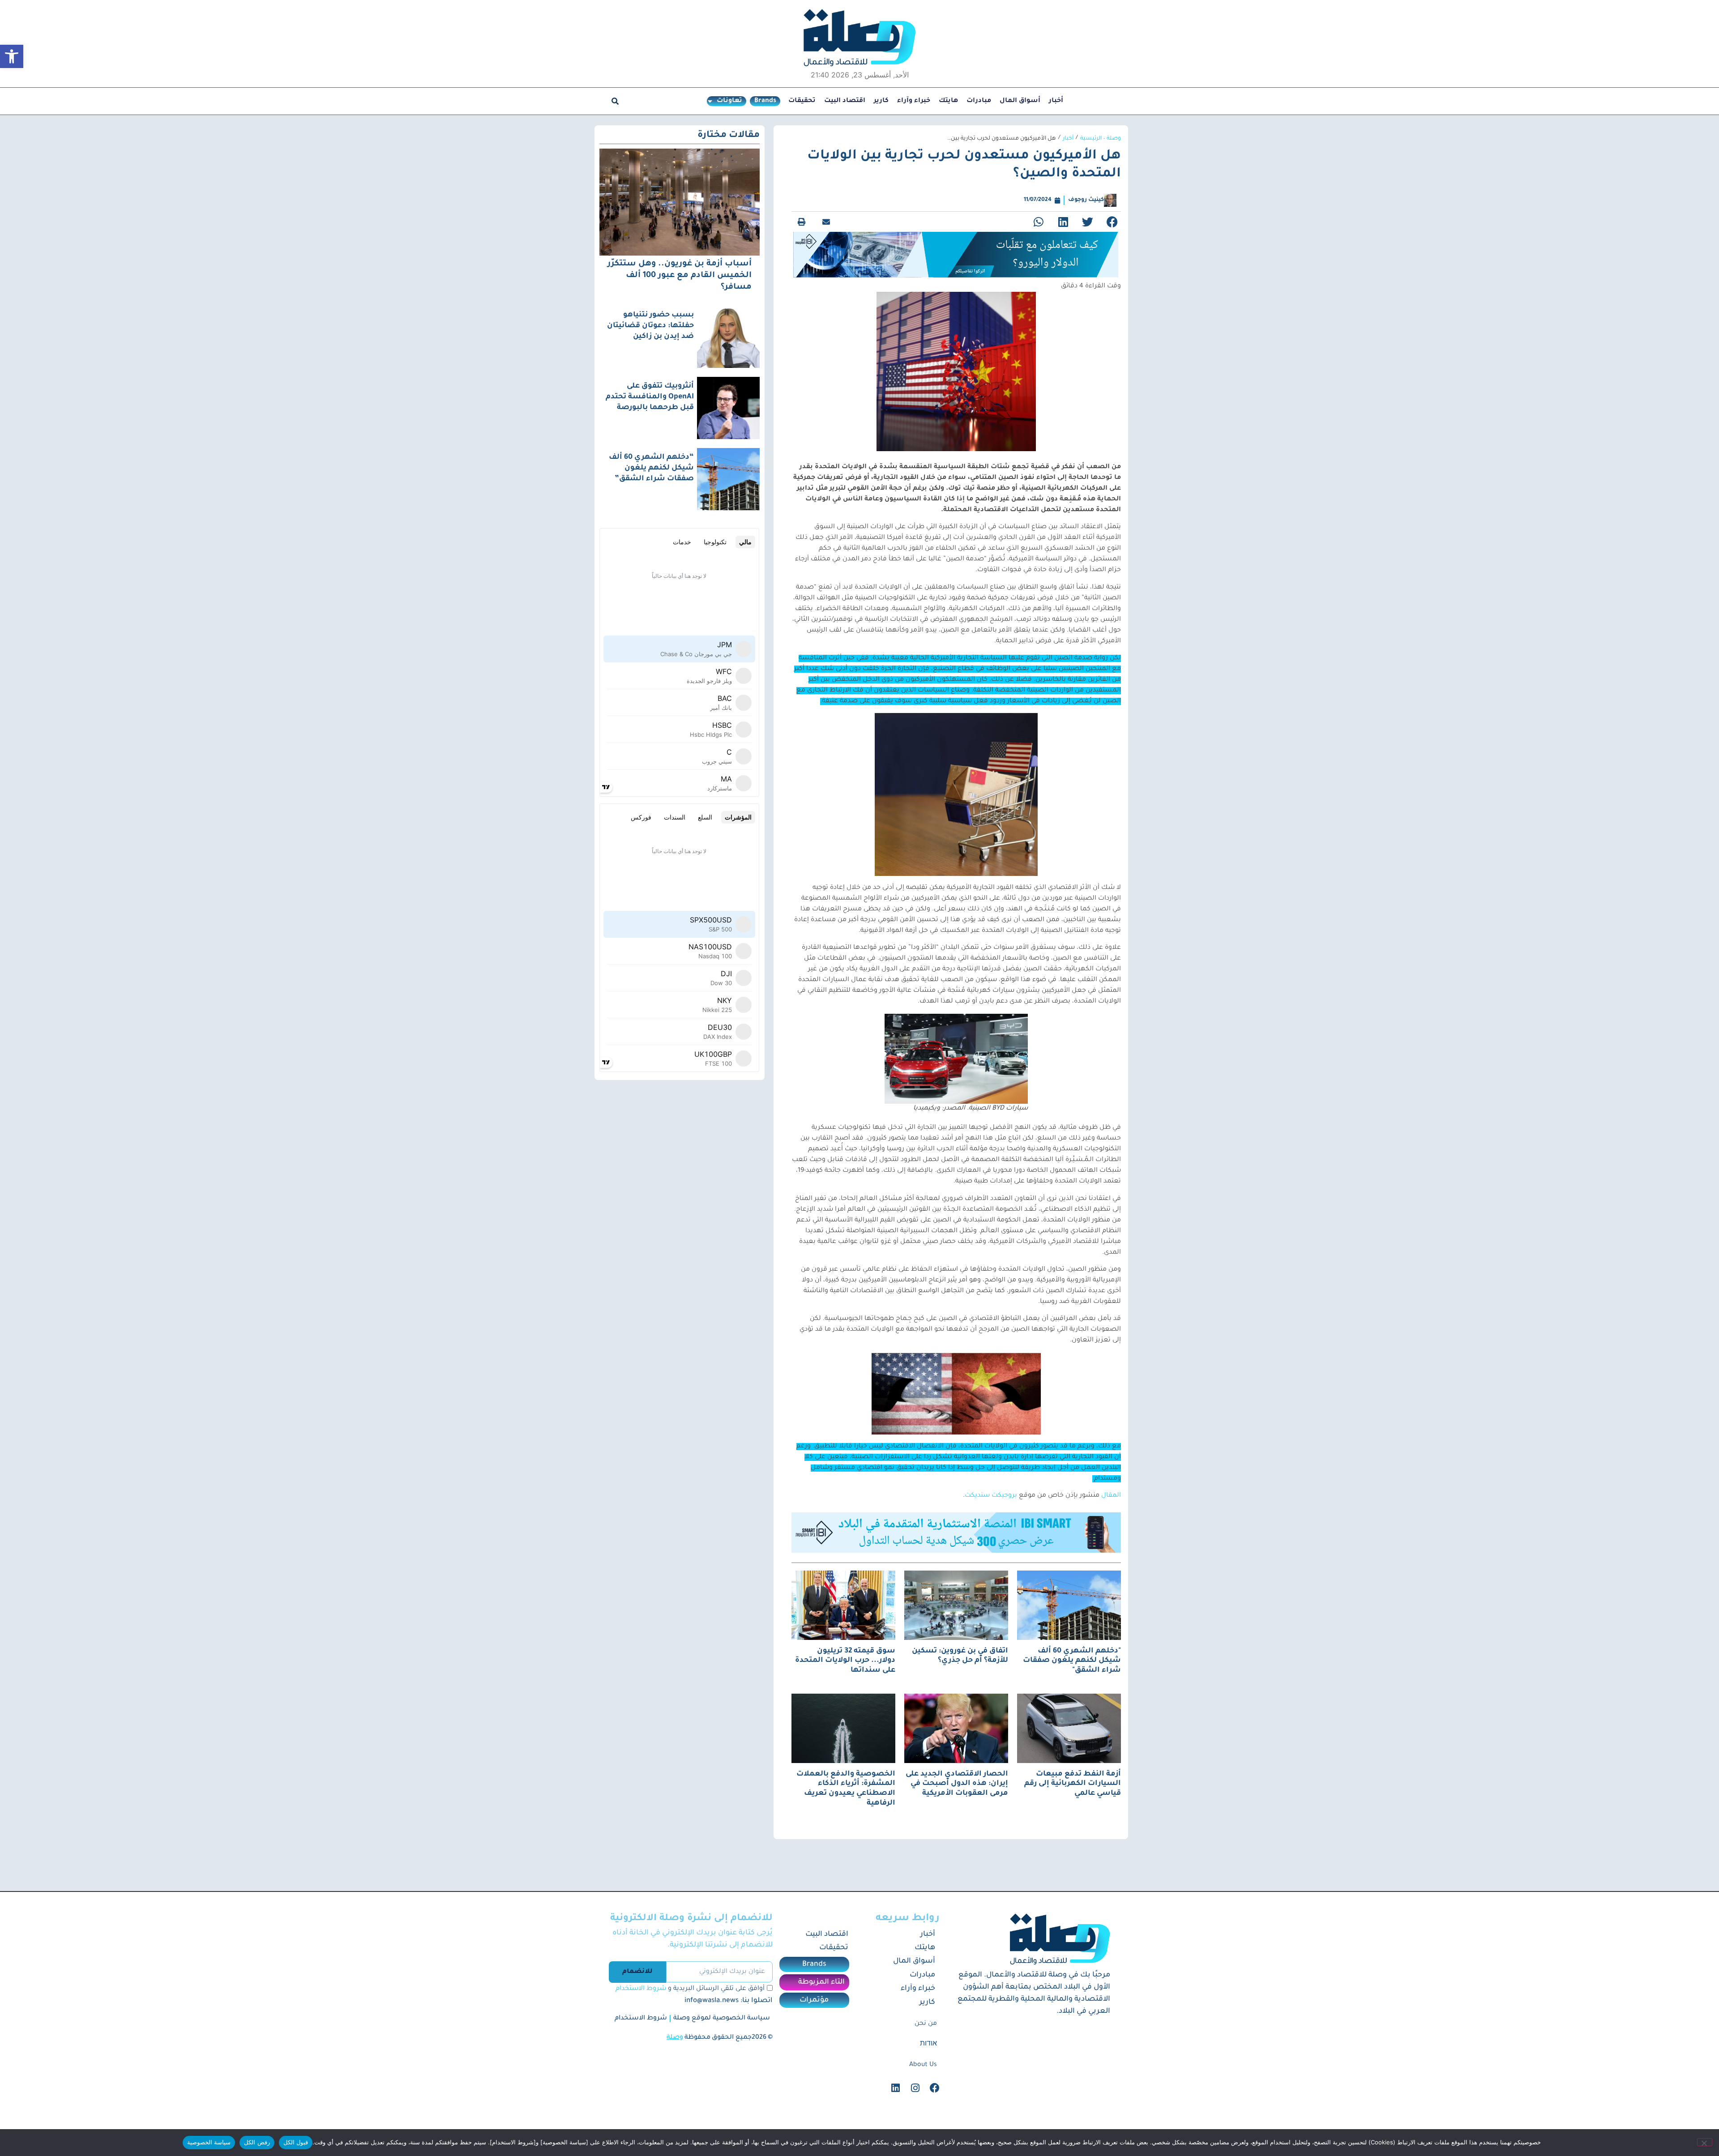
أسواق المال (1020, 101)
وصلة (675, 2045)
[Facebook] (935, 2095)
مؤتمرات (814, 2007)
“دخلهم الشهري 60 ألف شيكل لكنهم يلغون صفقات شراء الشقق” (651, 468)
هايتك (948, 101)
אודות (928, 2051)
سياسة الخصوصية (209, 2142)
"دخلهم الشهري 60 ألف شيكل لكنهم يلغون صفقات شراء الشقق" (1072, 1667)
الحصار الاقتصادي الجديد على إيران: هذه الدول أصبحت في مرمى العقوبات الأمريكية (957, 1790)
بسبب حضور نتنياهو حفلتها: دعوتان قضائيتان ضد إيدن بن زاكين (650, 326)
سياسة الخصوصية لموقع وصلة (722, 2025)
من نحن (926, 2030)
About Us (923, 2071)
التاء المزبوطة (821, 1989)
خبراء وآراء (914, 101)
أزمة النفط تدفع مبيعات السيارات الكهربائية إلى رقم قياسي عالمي (1073, 1790)
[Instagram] (915, 2095)
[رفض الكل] (1705, 2142)
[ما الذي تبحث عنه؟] (615, 101)
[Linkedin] (895, 2095)
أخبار (1056, 101)
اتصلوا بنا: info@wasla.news (729, 2008)
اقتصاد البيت (845, 101)
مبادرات (979, 101)
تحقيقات (802, 101)
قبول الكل (296, 2142)
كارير (881, 101)
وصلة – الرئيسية (1101, 139)
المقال (1111, 1503)
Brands (765, 101)
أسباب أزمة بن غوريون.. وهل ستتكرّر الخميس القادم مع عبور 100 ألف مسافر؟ (680, 276)
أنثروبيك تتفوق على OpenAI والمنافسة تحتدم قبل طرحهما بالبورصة (650, 397)
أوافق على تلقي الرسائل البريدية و (690, 1996)
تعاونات (729, 101)
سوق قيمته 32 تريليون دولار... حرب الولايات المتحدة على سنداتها (845, 1667)
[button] (12, 56)
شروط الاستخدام (641, 1996)
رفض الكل (257, 2142)
